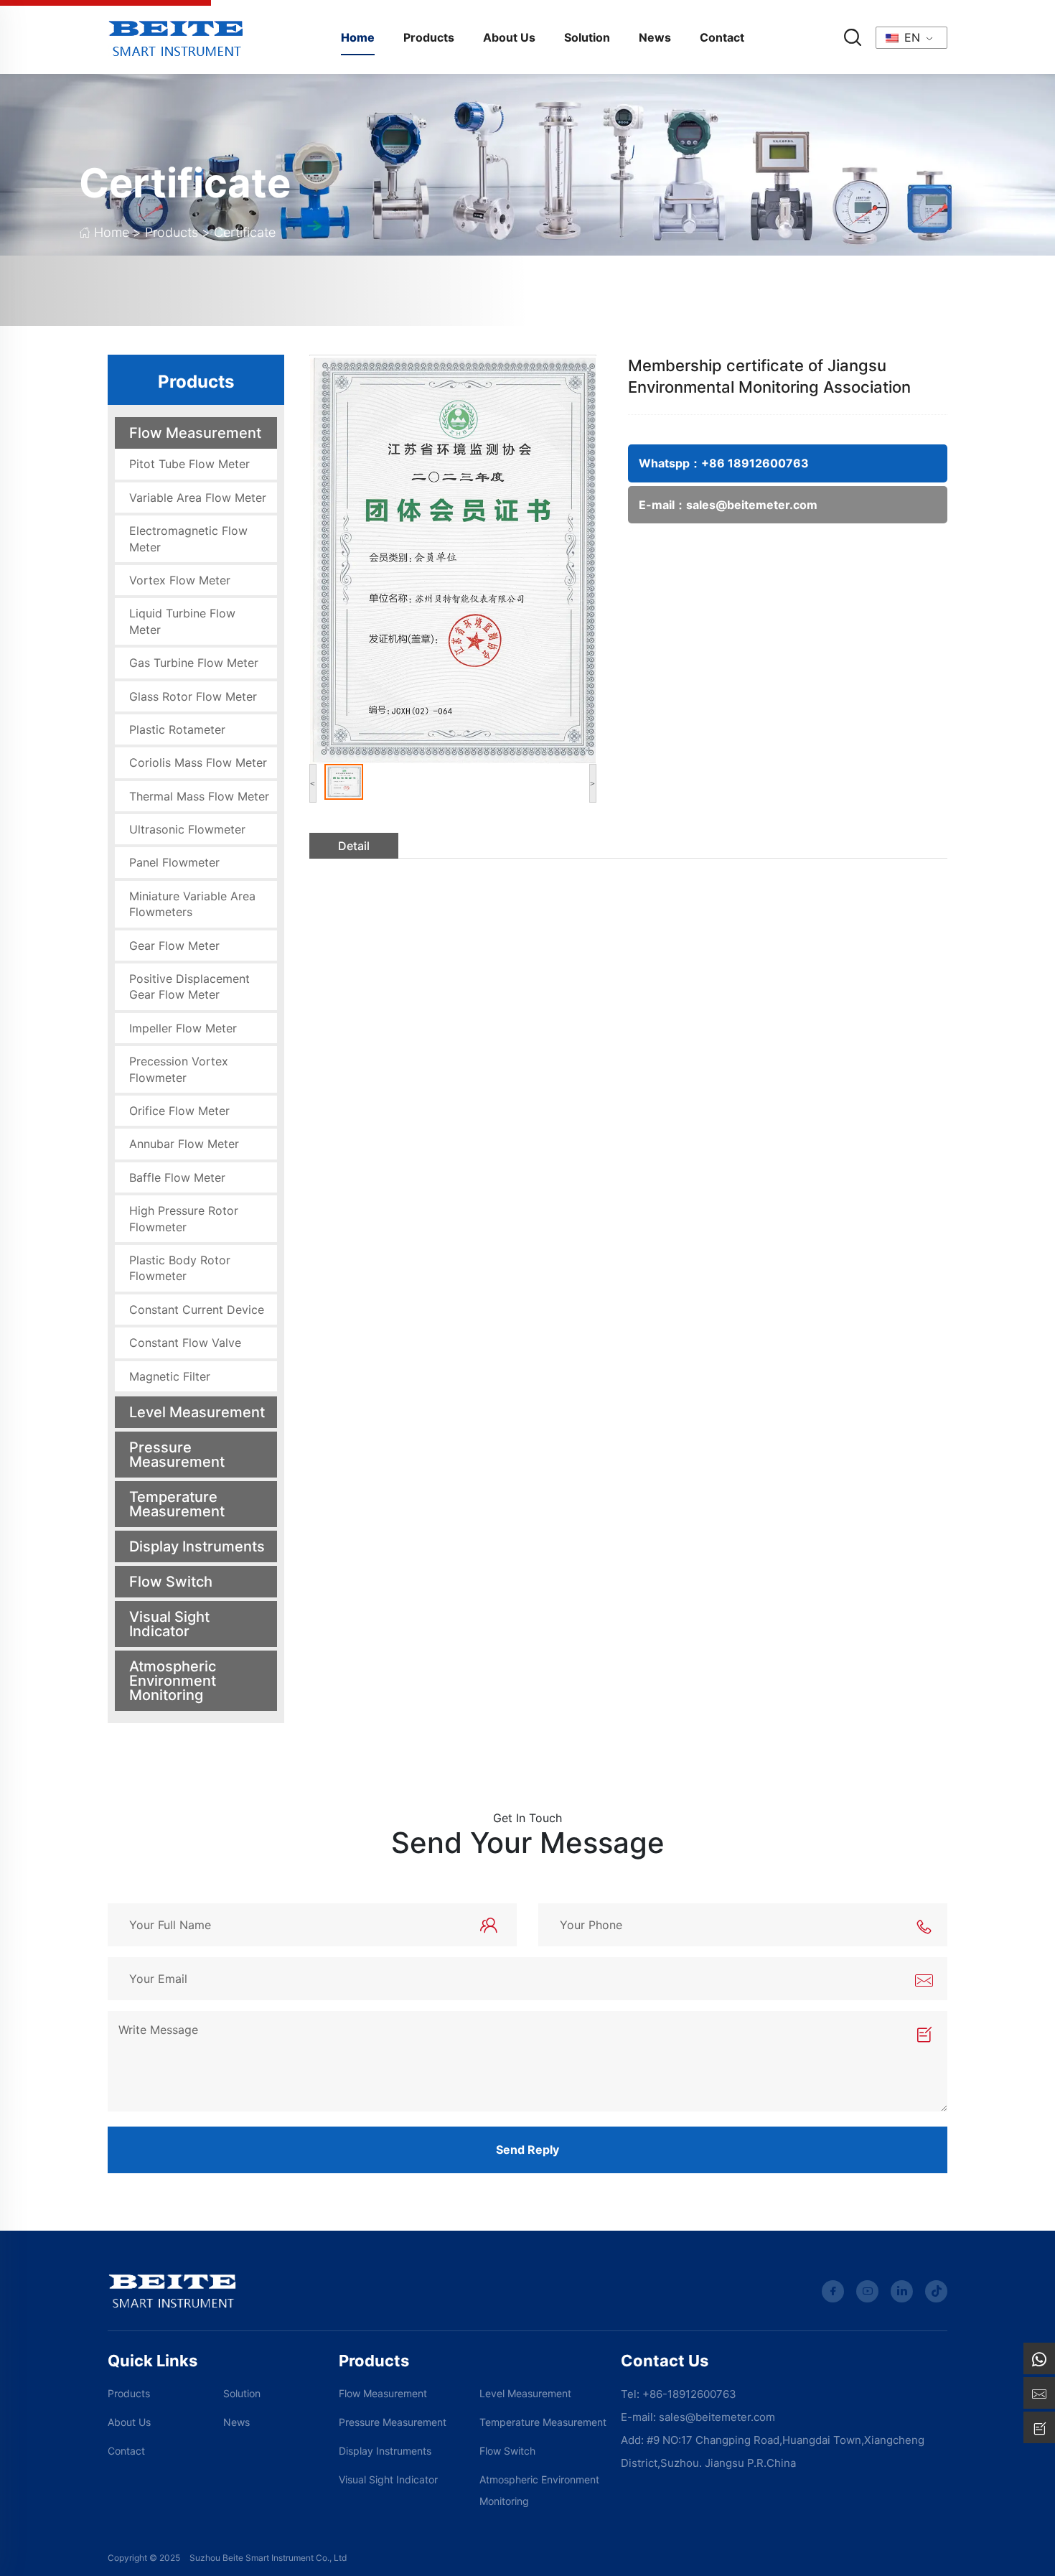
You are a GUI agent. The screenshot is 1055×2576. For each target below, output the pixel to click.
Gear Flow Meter (174, 946)
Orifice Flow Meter (179, 1111)
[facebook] (833, 2291)
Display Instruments (197, 1546)
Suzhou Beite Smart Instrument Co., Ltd (268, 2558)
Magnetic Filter (170, 1376)
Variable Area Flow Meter (198, 498)
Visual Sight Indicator (169, 1624)
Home (358, 37)
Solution (587, 37)
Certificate (185, 183)
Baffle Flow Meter (177, 1177)
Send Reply (527, 2150)
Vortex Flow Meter (180, 580)
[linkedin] (902, 2291)
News (655, 37)
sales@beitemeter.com (752, 505)
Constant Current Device (197, 1310)
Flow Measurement (195, 433)
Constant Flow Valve (185, 1343)
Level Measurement (197, 1412)
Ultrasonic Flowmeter (187, 829)
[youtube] (867, 2291)
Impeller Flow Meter (183, 1028)
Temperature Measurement (177, 1504)
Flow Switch (171, 1582)
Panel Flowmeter (174, 862)
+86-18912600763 (689, 2394)
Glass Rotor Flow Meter (193, 696)
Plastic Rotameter (177, 729)
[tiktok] (936, 2291)
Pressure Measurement (177, 1455)
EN (910, 37)
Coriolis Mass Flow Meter (198, 762)
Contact (722, 37)
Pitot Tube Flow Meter (189, 464)
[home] (176, 36)
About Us (509, 37)
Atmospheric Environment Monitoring (173, 1681)
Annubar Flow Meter (184, 1144)
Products (429, 37)
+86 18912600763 (755, 463)
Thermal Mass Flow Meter (199, 796)
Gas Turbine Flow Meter (194, 663)
